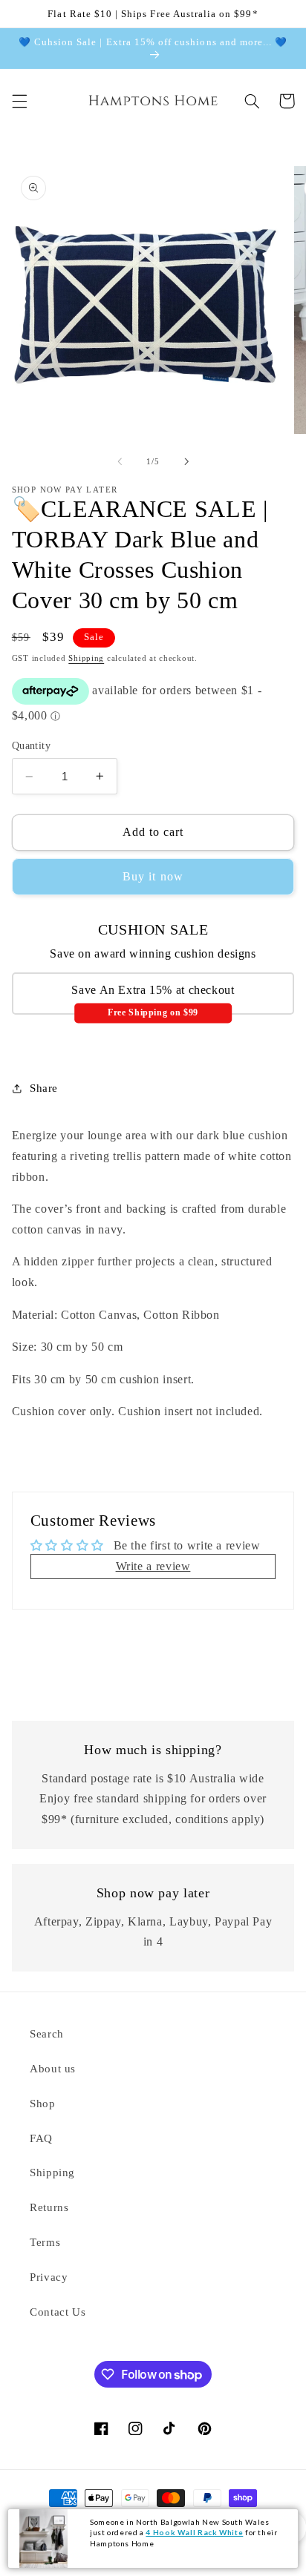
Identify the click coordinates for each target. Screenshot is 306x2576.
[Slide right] (186, 461)
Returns (49, 2207)
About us (53, 2069)
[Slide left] (120, 461)
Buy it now (153, 876)
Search (47, 2034)
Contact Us (58, 2312)
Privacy (49, 2277)
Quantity (31, 746)
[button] (19, 101)
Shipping (86, 658)
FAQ (41, 2138)
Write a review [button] (153, 1566)
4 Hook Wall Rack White (194, 2532)
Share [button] (44, 1088)
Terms (45, 2242)
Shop (43, 2104)
